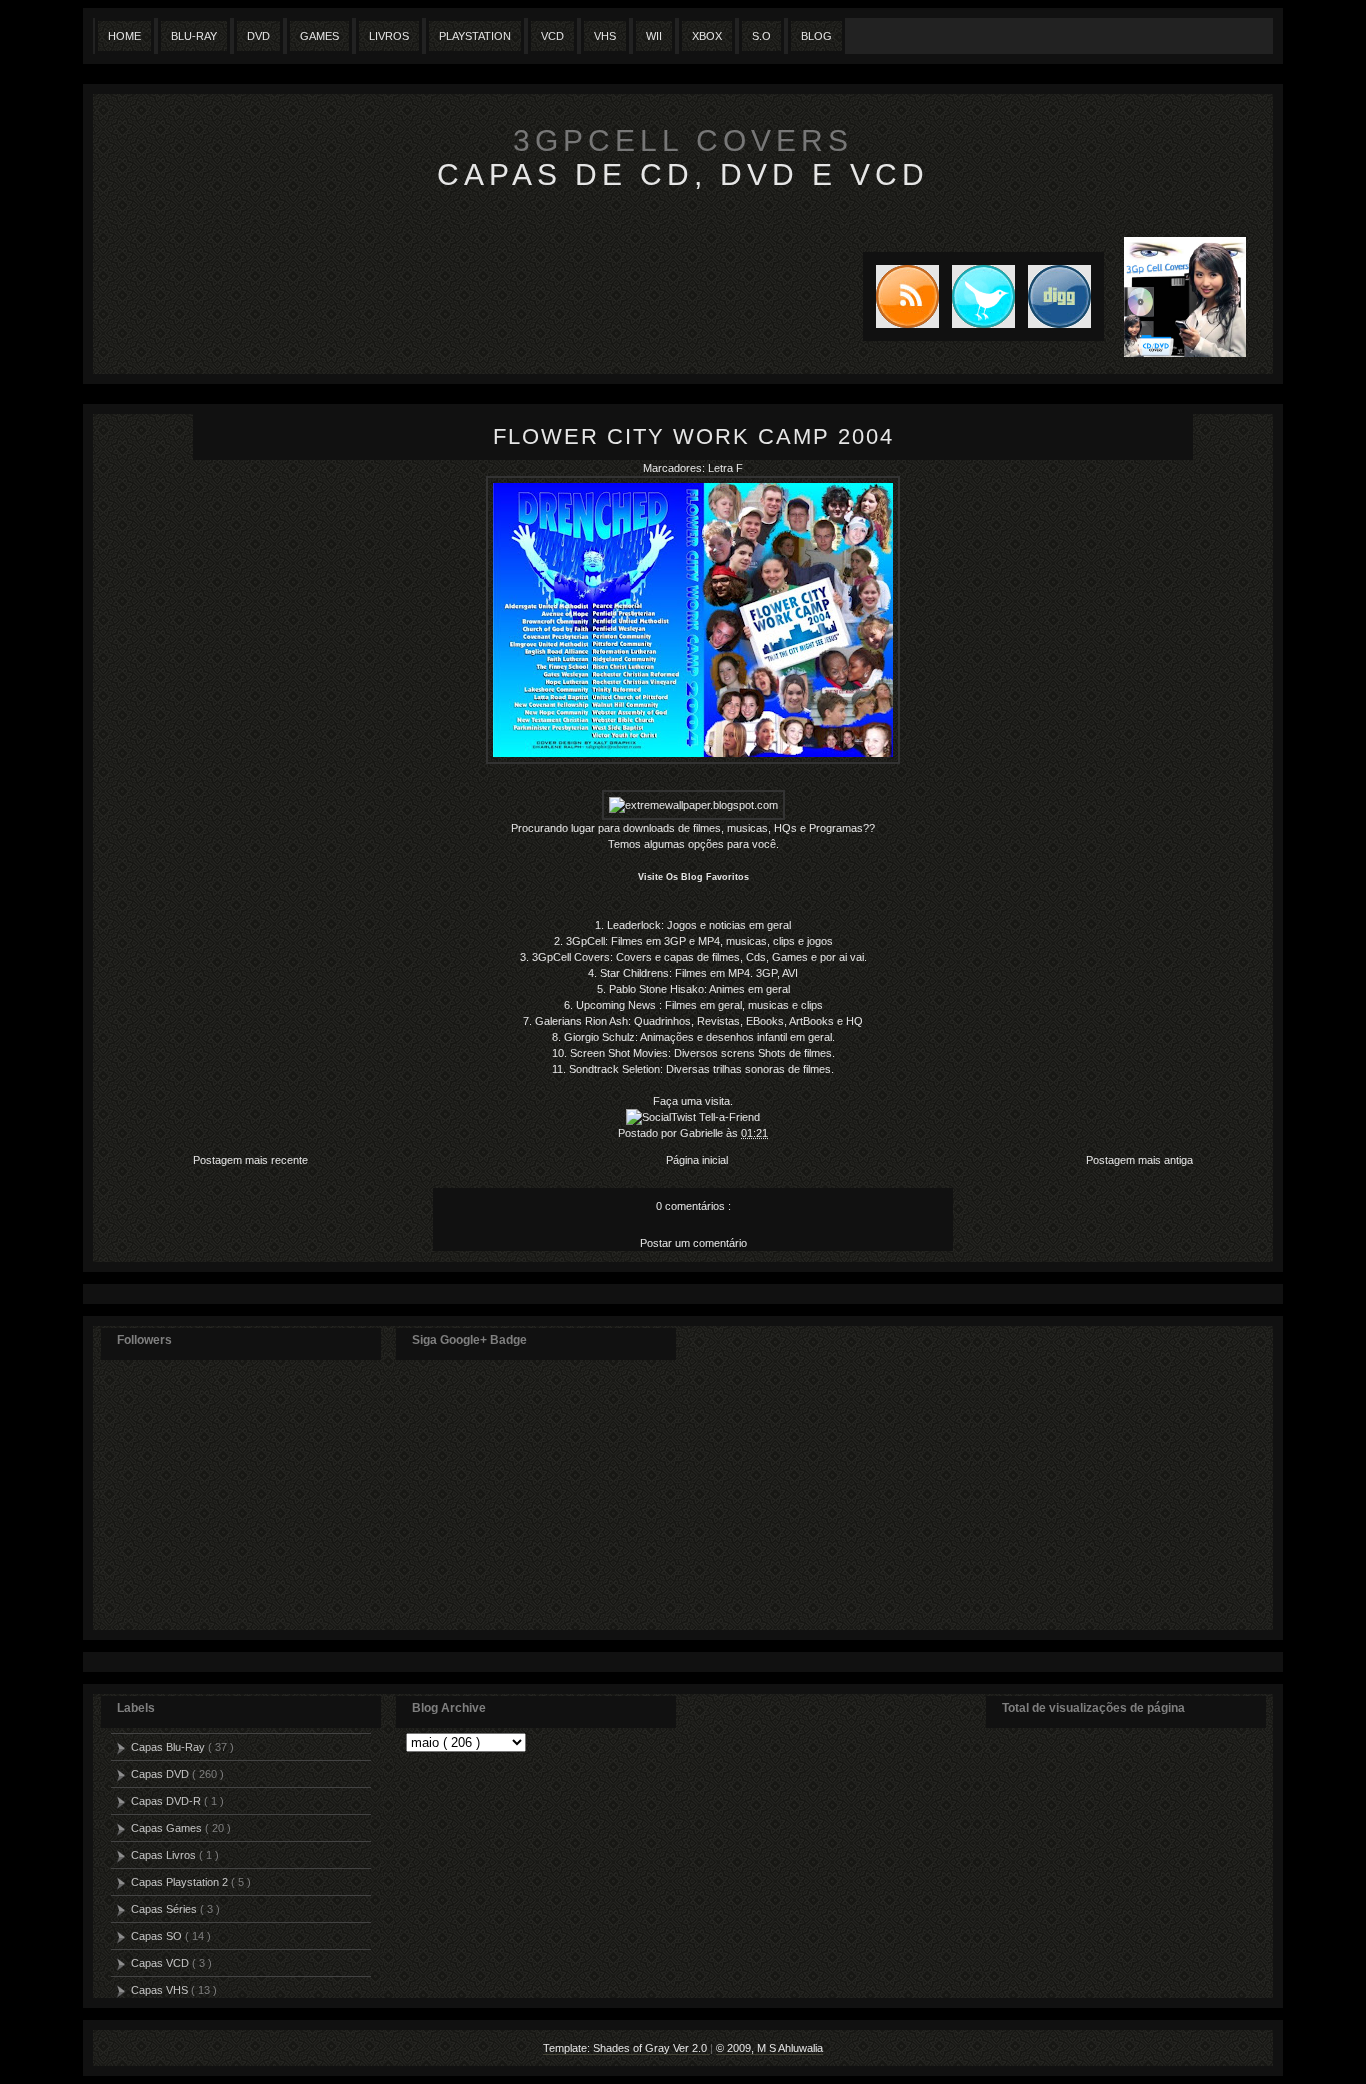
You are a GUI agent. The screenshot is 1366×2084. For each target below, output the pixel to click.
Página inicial (697, 1160)
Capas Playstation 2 (181, 1882)
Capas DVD (161, 1774)
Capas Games (168, 1828)
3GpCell (585, 941)
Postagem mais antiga (1139, 1160)
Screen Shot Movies (619, 1053)
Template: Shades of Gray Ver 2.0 (626, 2048)
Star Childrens (634, 973)
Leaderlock (634, 925)
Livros (389, 36)
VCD (552, 36)
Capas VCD (161, 1963)
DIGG (1059, 296)
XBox (707, 36)
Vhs (605, 36)
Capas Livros (165, 1855)
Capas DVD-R (167, 1801)
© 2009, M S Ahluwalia (769, 2048)
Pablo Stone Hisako (656, 989)
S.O (761, 36)
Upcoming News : (619, 1005)
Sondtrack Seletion (614, 1069)
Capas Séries (165, 1909)
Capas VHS (161, 1990)
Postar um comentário (693, 1243)
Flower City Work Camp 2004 (693, 436)
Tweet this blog (977, 296)
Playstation (475, 36)
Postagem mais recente (250, 1160)
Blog (816, 36)
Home (124, 36)
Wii (654, 36)
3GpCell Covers (683, 140)
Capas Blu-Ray (169, 1747)
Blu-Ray (194, 36)
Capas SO (158, 1936)
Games (319, 36)
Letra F (725, 468)
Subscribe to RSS (901, 296)
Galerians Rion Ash (581, 1021)
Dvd (258, 36)
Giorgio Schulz (599, 1037)
